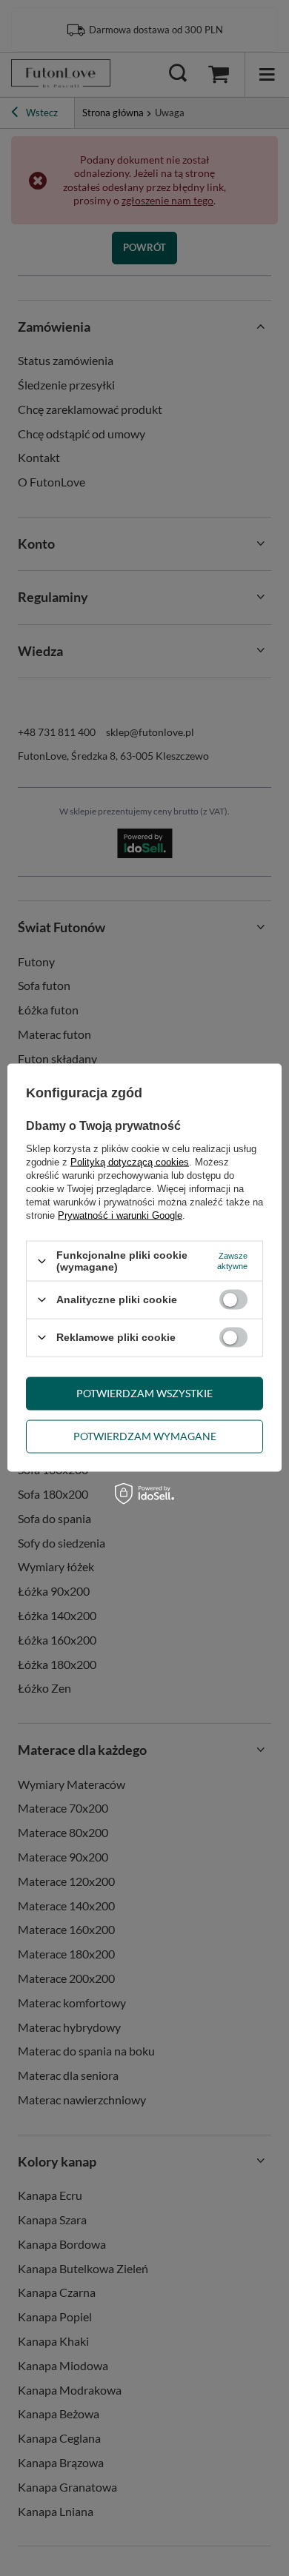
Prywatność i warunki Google (120, 1215)
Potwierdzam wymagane (145, 1436)
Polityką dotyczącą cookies (130, 1162)
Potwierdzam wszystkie (144, 1393)
